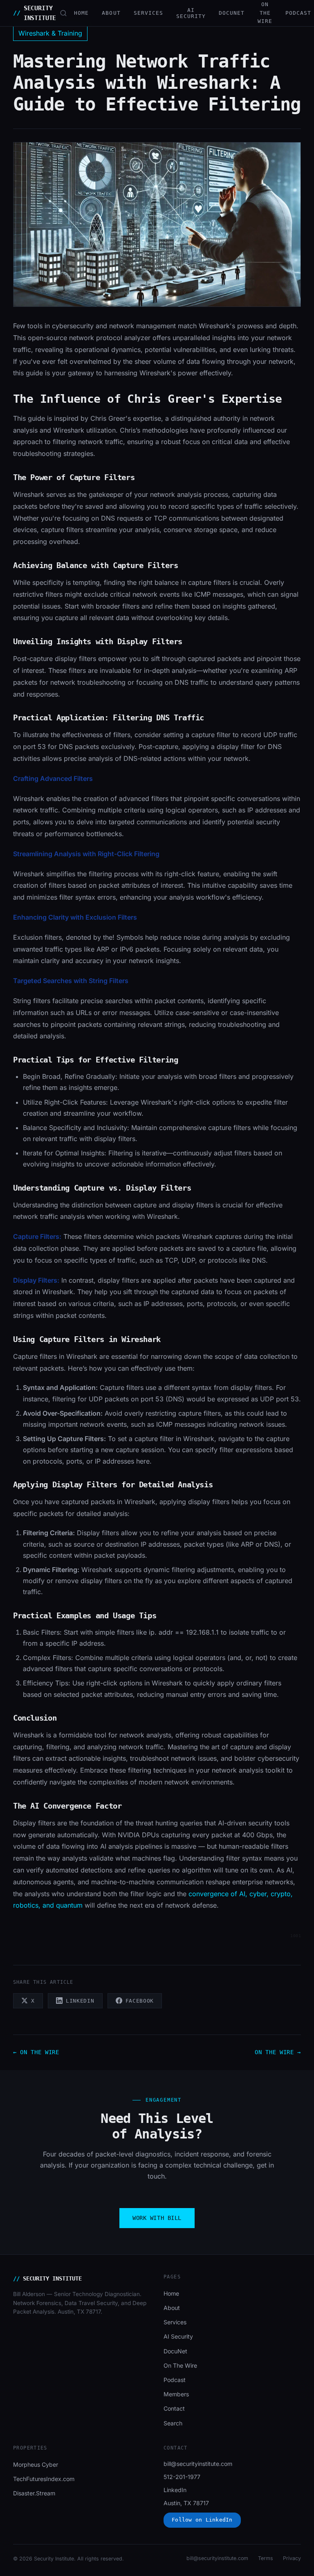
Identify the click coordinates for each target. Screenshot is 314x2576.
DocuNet (232, 13)
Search (173, 2423)
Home (81, 13)
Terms (266, 2558)
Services (148, 13)
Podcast (298, 13)
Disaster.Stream (34, 2493)
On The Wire (265, 13)
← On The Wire (36, 2052)
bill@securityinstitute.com (198, 2464)
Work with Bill (157, 2218)
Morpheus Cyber (36, 2464)
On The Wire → (278, 2052)
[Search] (63, 13)
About (111, 13)
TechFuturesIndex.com (44, 2479)
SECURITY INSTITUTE (35, 13)
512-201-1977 (182, 2477)
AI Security (178, 2336)
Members (176, 2394)
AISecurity (191, 13)
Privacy (292, 2558)
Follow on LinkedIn (202, 2520)
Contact (174, 2408)
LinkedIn (175, 2490)
